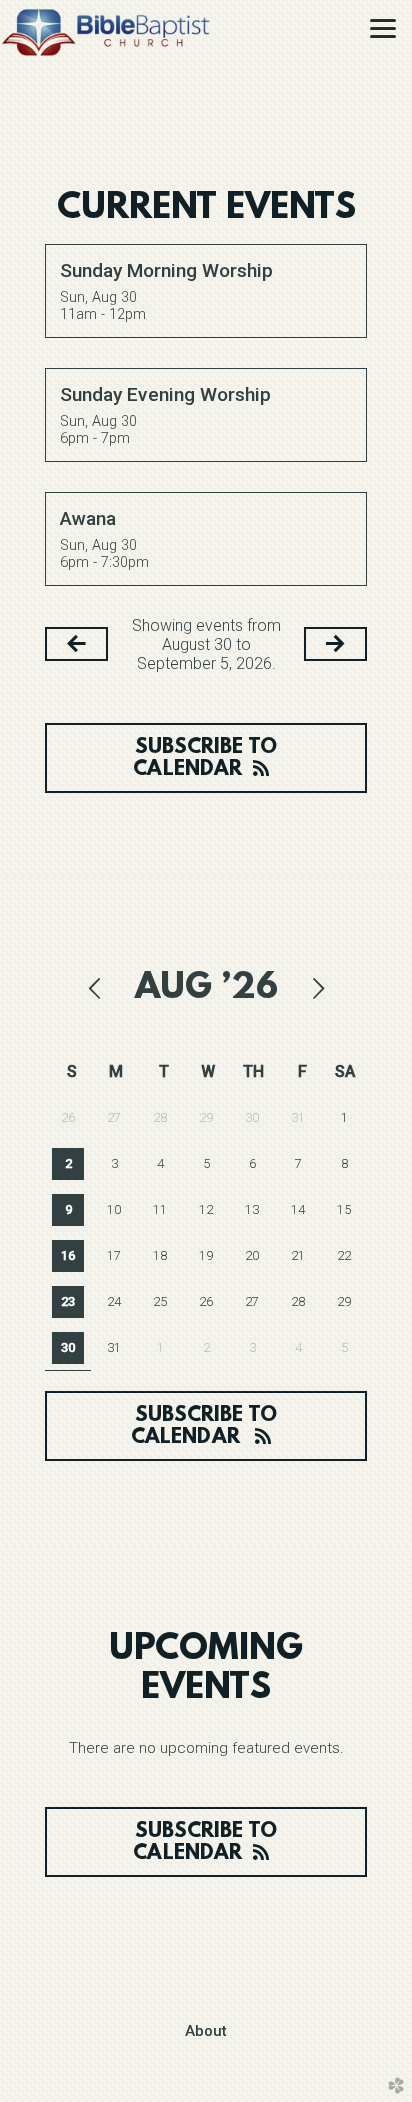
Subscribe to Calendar (205, 758)
